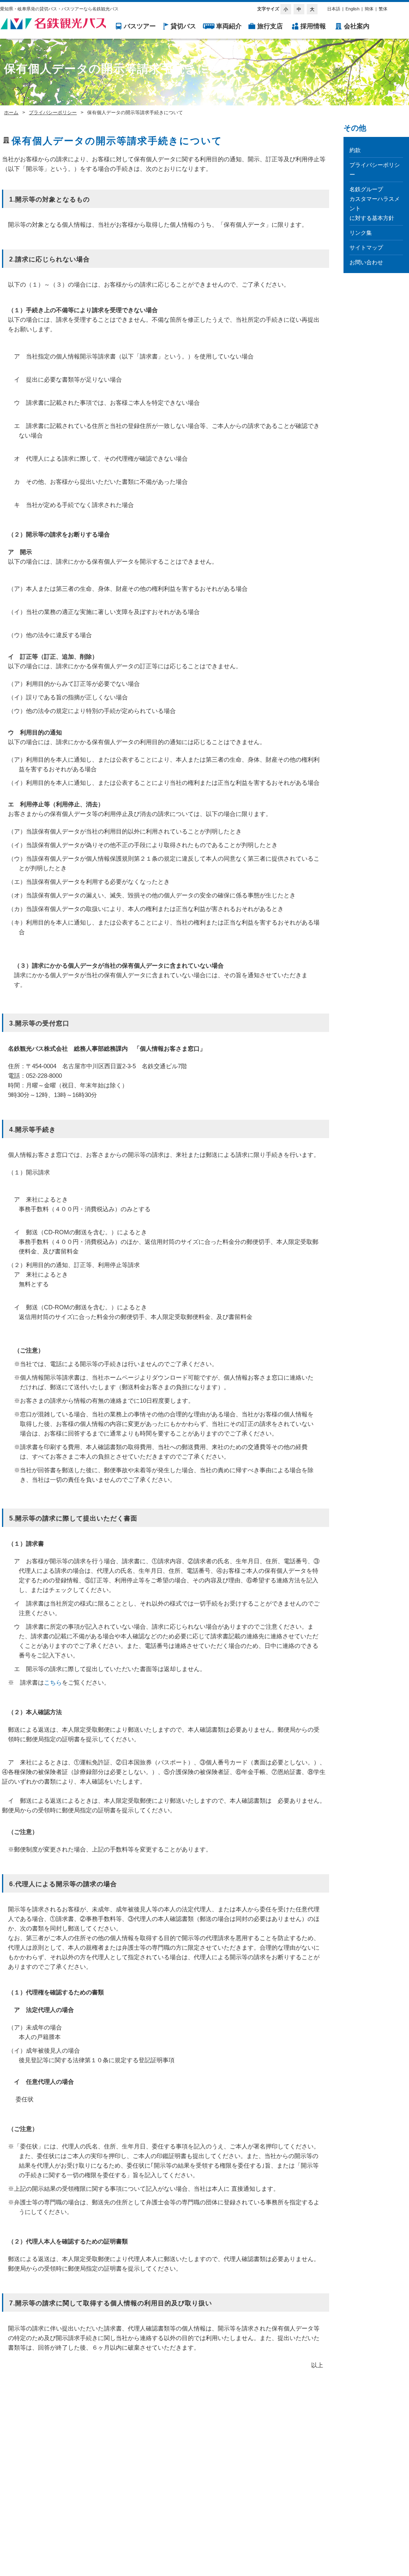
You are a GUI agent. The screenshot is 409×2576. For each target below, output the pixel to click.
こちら (53, 1683)
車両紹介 (229, 26)
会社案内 (357, 26)
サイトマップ (366, 248)
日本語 (334, 9)
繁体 (383, 9)
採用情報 (313, 26)
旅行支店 (270, 26)
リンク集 (361, 233)
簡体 (369, 9)
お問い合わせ (366, 262)
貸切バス (183, 26)
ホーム (11, 113)
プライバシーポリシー (53, 113)
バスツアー (140, 26)
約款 (355, 150)
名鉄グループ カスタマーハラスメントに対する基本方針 (375, 204)
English (352, 9)
